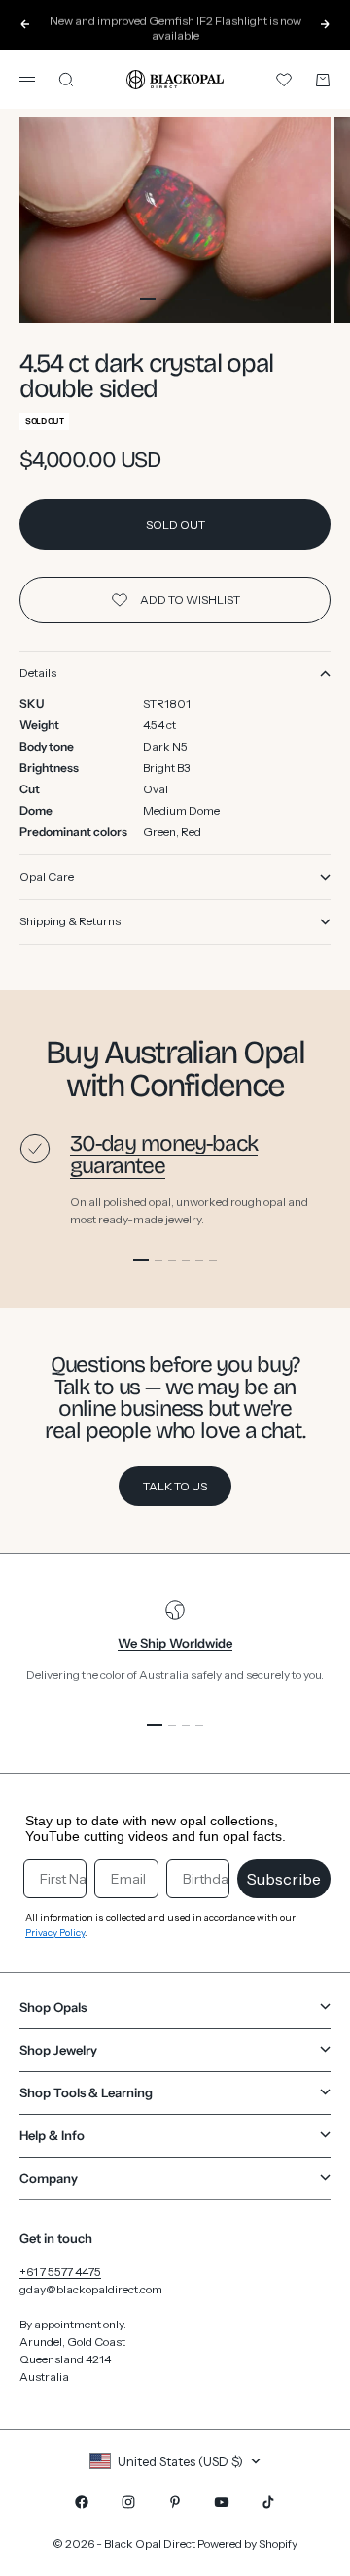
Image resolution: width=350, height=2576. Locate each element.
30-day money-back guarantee (164, 1154)
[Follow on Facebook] (82, 2502)
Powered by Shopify (247, 2543)
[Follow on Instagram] (128, 2502)
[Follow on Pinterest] (175, 2502)
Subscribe (284, 1879)
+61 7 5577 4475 (60, 2272)
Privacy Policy (55, 1933)
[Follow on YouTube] (222, 2502)
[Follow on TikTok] (268, 2502)
